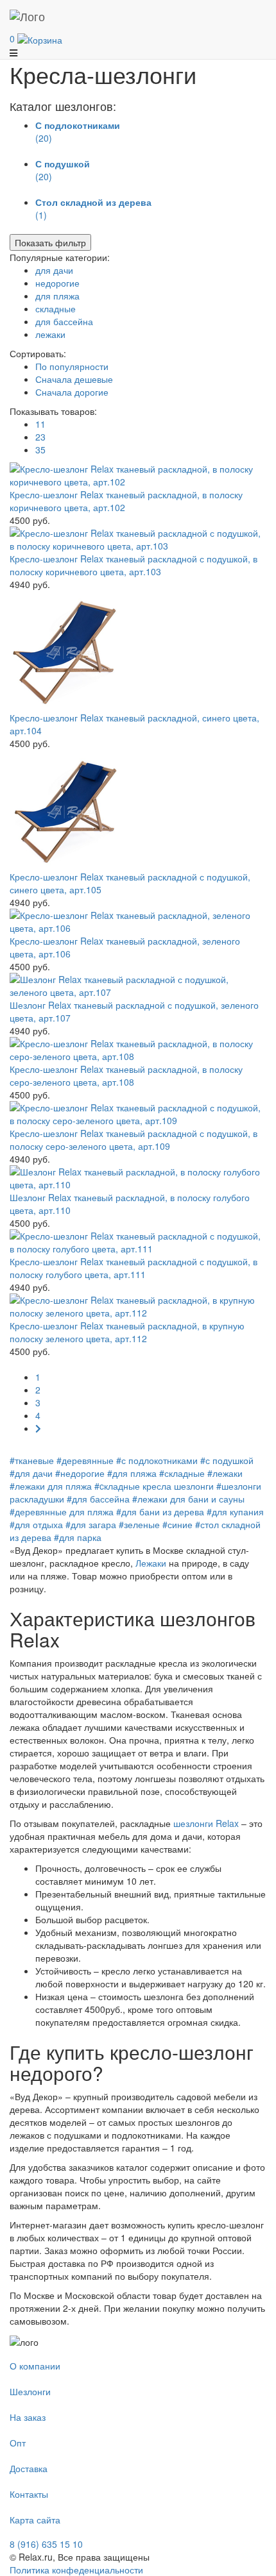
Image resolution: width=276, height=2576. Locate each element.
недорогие (57, 283)
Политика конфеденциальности (76, 2570)
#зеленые (139, 1524)
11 (40, 424)
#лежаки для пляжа (51, 1486)
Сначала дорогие (72, 392)
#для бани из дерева (160, 1511)
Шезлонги (30, 2391)
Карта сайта (35, 2520)
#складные (182, 1473)
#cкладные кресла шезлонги (154, 1486)
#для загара (91, 1524)
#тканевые (32, 1460)
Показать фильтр (50, 242)
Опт (18, 2443)
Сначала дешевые (74, 379)
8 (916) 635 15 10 (46, 2544)
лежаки (50, 334)
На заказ (28, 2417)
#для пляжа (132, 1473)
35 (40, 450)
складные (56, 308)
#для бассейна (98, 1499)
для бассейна (64, 321)
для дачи (54, 270)
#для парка (78, 1537)
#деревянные (85, 1460)
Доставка (29, 2468)
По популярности (72, 366)
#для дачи (31, 1473)
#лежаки (225, 1473)
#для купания (235, 1511)
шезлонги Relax (206, 1823)
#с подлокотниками (157, 1460)
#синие (177, 1524)
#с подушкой (227, 1460)
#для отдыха (36, 1524)
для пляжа (57, 296)
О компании (35, 2366)
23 (40, 437)
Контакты (29, 2494)
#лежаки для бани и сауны (188, 1499)
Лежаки (151, 1563)
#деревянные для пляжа (62, 1511)
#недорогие (80, 1473)
